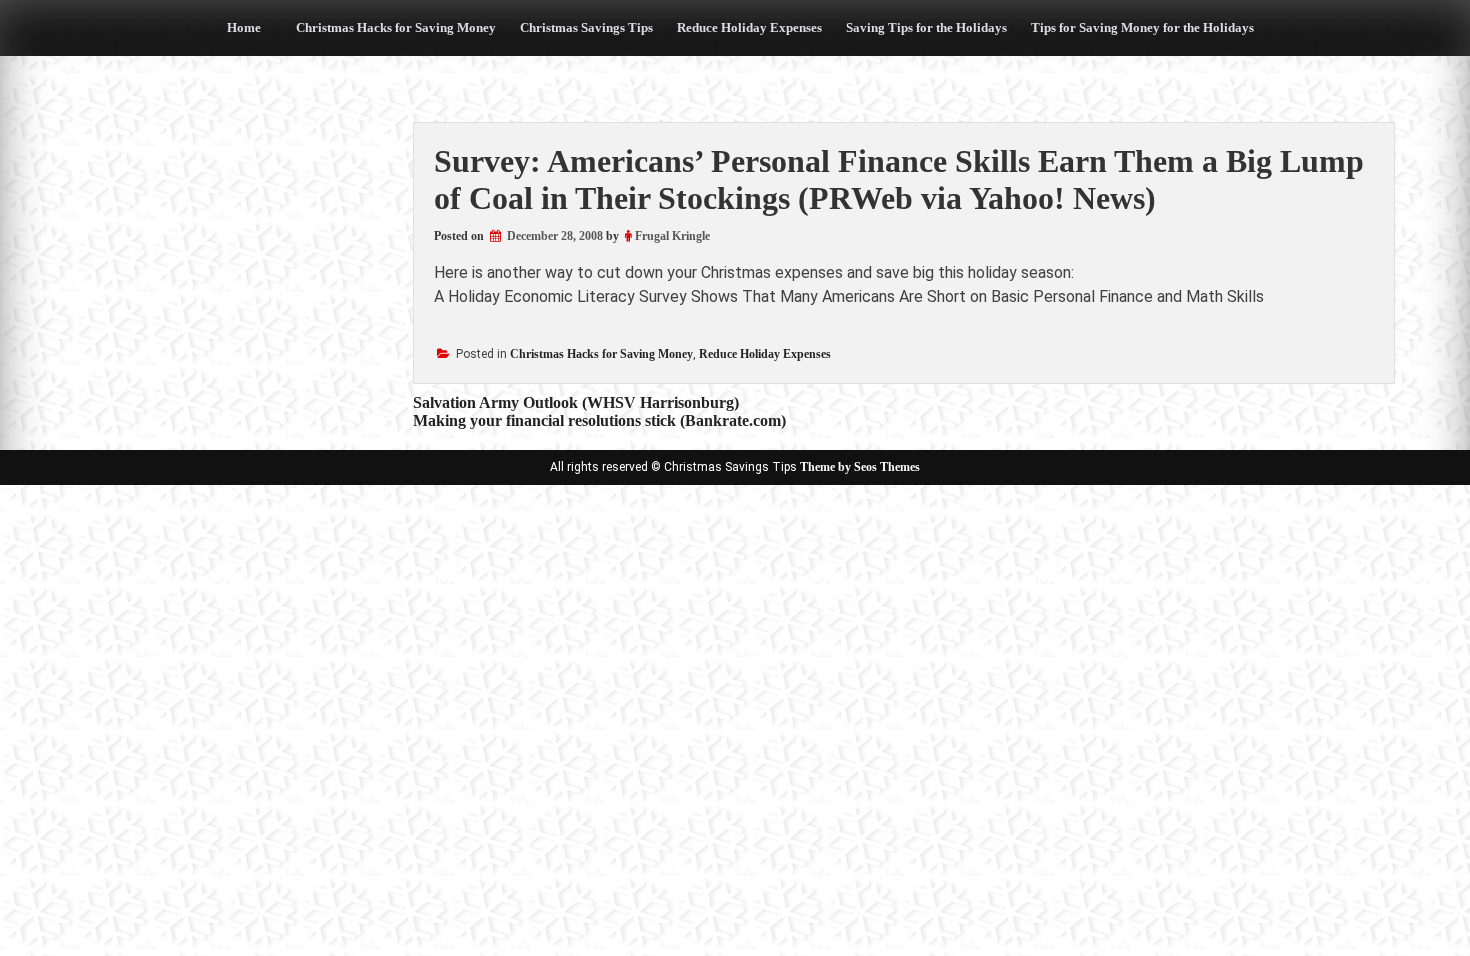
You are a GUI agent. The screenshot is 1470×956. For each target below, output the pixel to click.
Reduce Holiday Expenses (749, 27)
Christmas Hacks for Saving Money (396, 27)
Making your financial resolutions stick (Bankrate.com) (599, 420)
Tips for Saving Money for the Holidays (1142, 27)
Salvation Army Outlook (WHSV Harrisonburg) (576, 402)
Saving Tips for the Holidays (926, 27)
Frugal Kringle (672, 236)
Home (244, 27)
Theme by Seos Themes (860, 467)
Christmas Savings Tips (586, 27)
